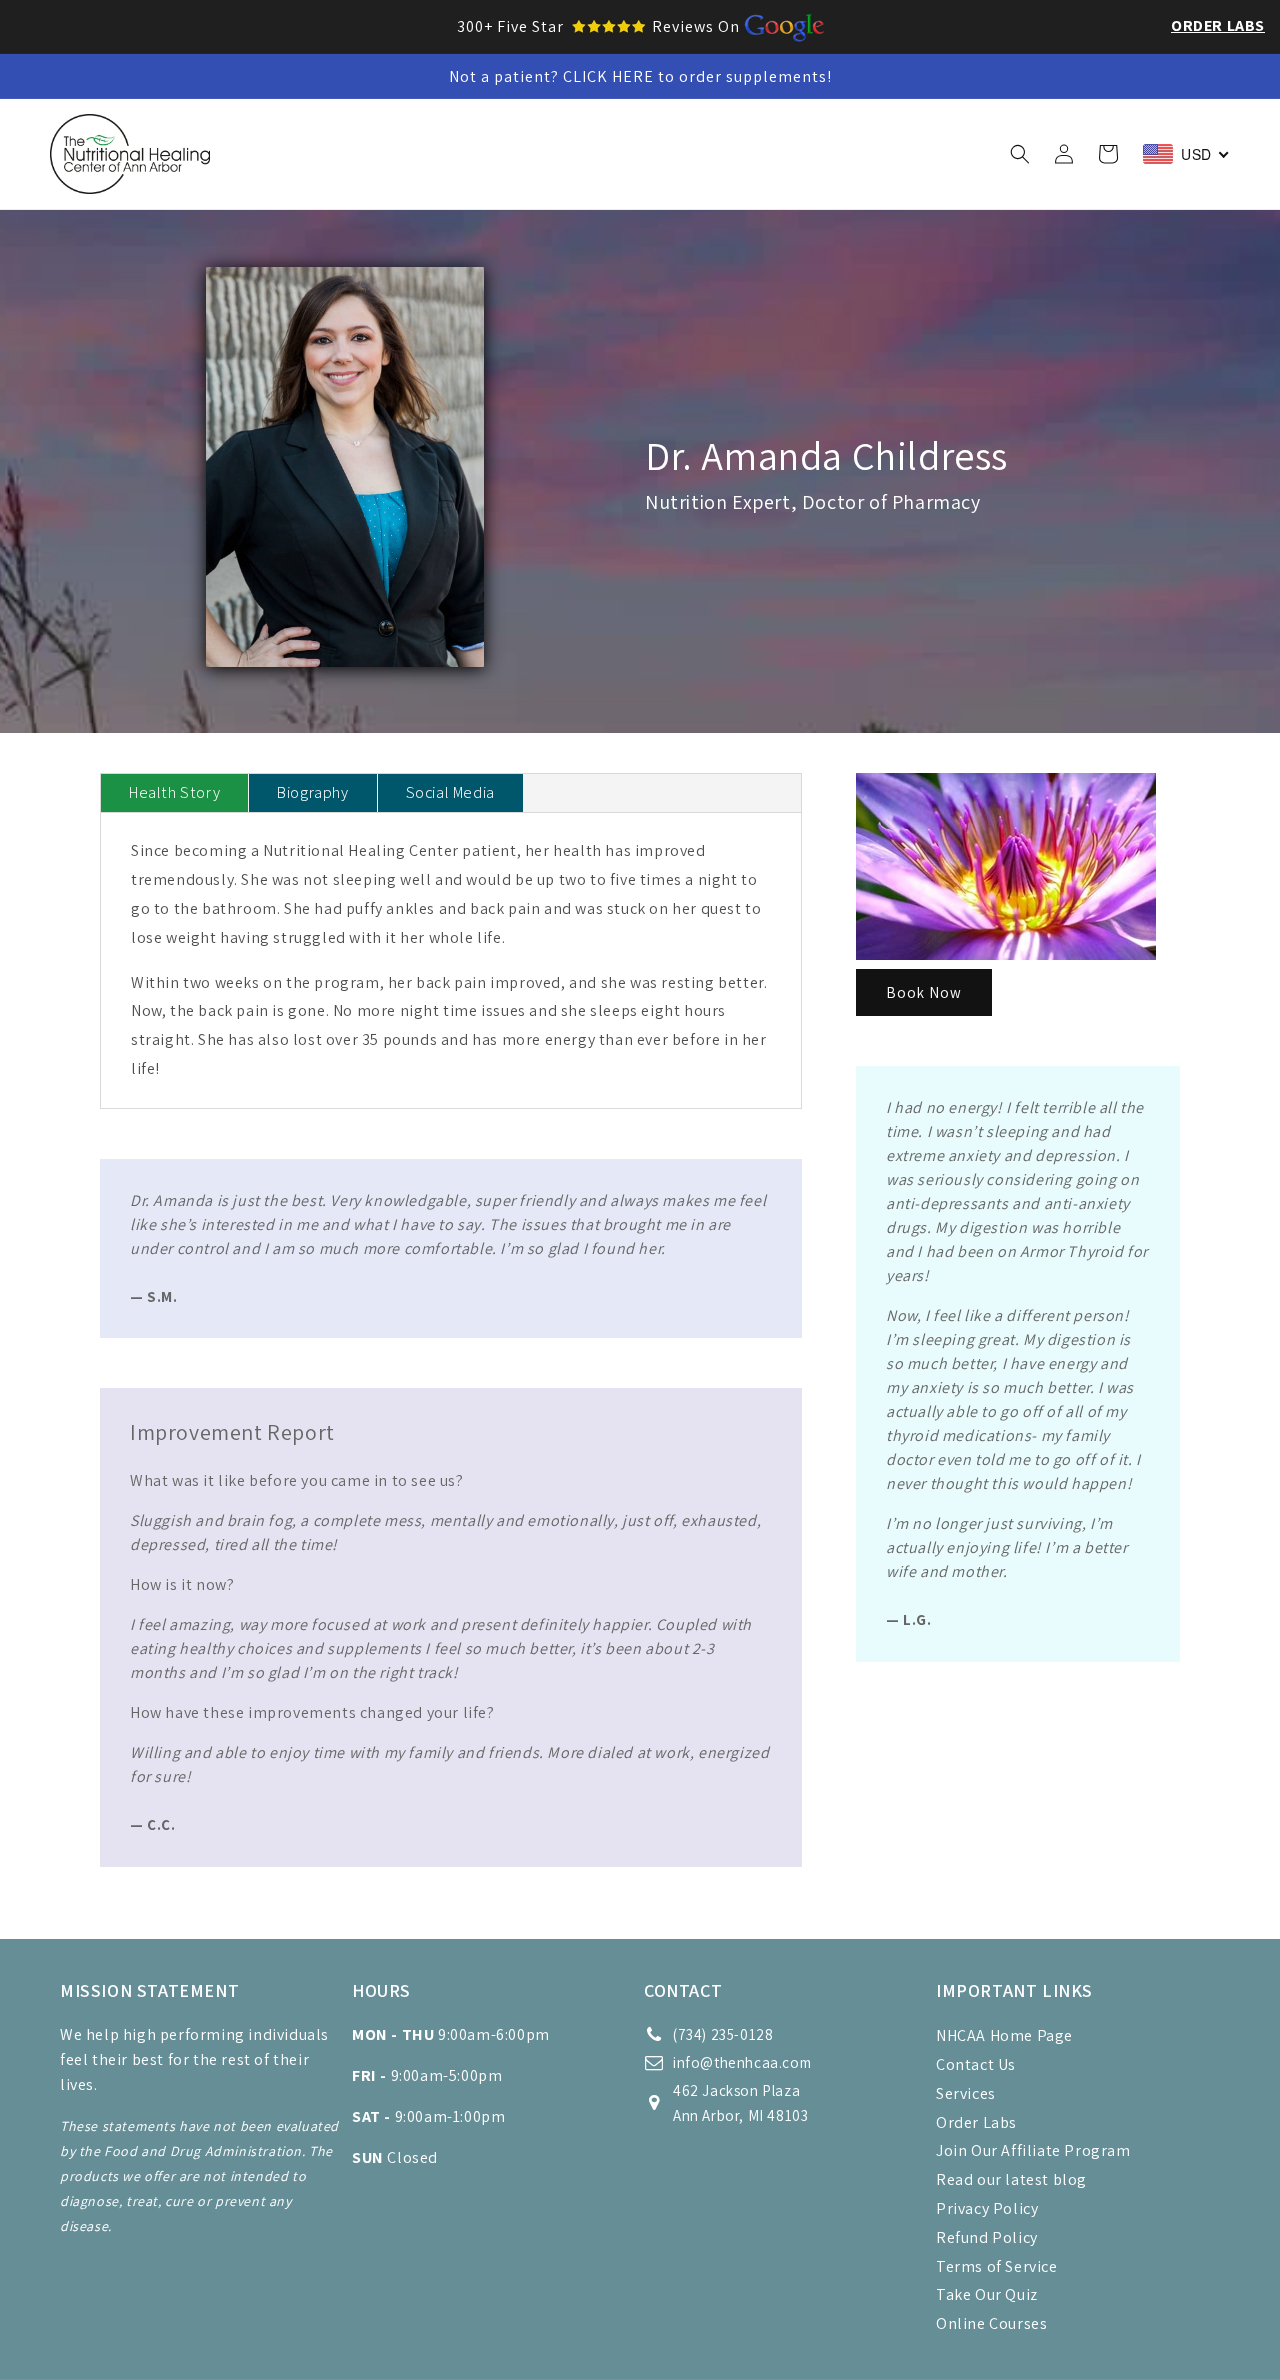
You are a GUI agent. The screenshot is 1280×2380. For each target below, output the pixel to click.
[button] (382, 133)
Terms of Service (997, 2266)
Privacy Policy (987, 2208)
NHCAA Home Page (1004, 2035)
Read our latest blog (1011, 2179)
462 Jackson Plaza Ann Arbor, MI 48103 (740, 2103)
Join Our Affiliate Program (1033, 2150)
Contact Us (976, 2064)
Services (966, 2093)
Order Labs (1218, 25)
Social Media (450, 792)
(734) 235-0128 (723, 2034)
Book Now (924, 992)
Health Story (174, 792)
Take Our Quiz (987, 2294)
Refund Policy (987, 2237)
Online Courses (991, 2323)
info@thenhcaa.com (742, 2062)
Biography (312, 792)
